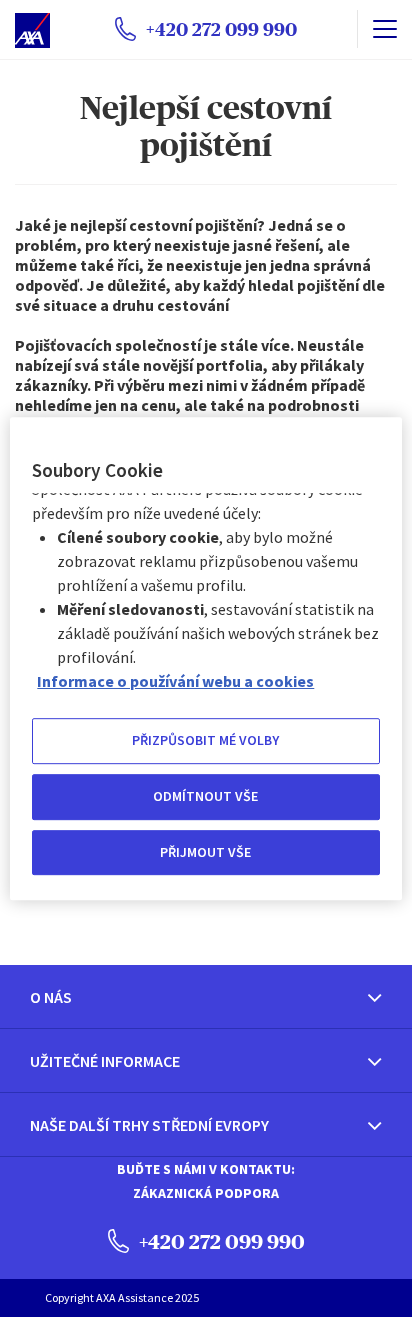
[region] (205, 659)
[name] (384, 29)
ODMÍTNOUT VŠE (205, 796)
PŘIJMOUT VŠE (205, 852)
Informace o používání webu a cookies (175, 682)
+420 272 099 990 (220, 1241)
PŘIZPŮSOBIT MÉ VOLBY (205, 741)
